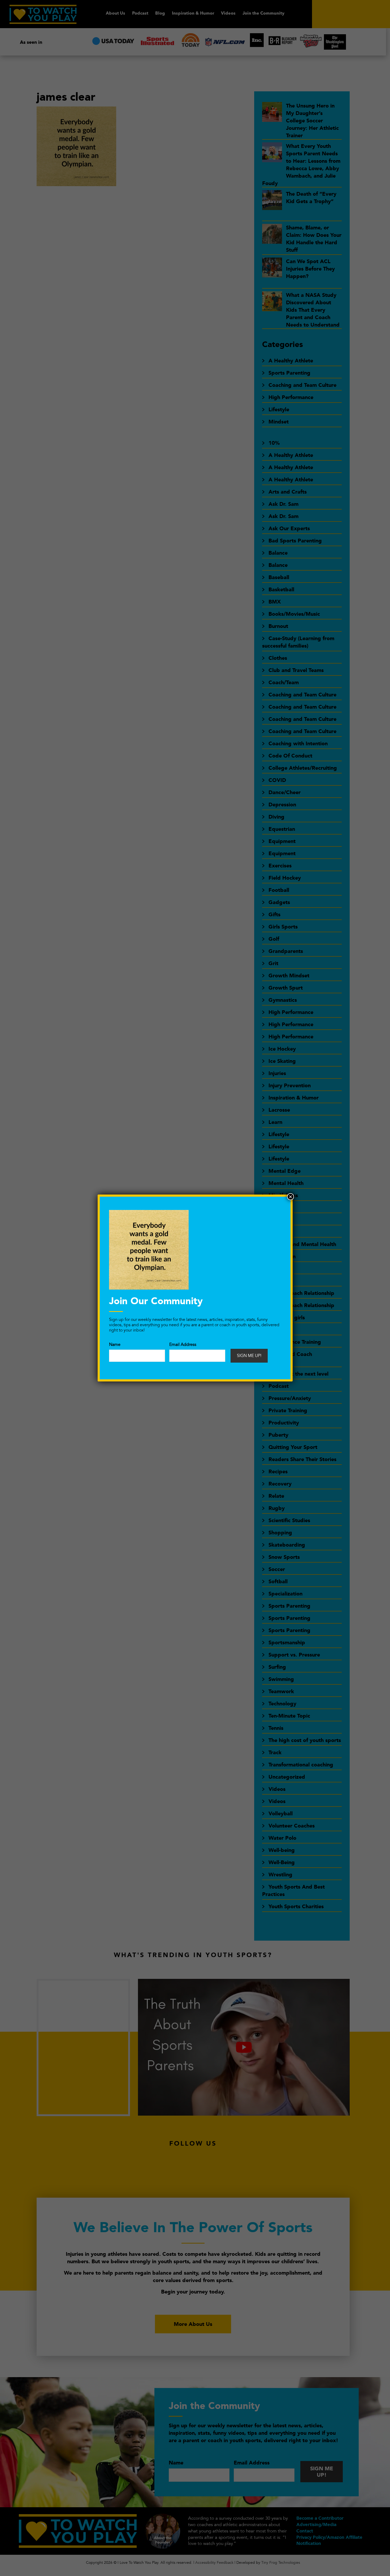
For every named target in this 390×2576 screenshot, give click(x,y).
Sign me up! (249, 1356)
